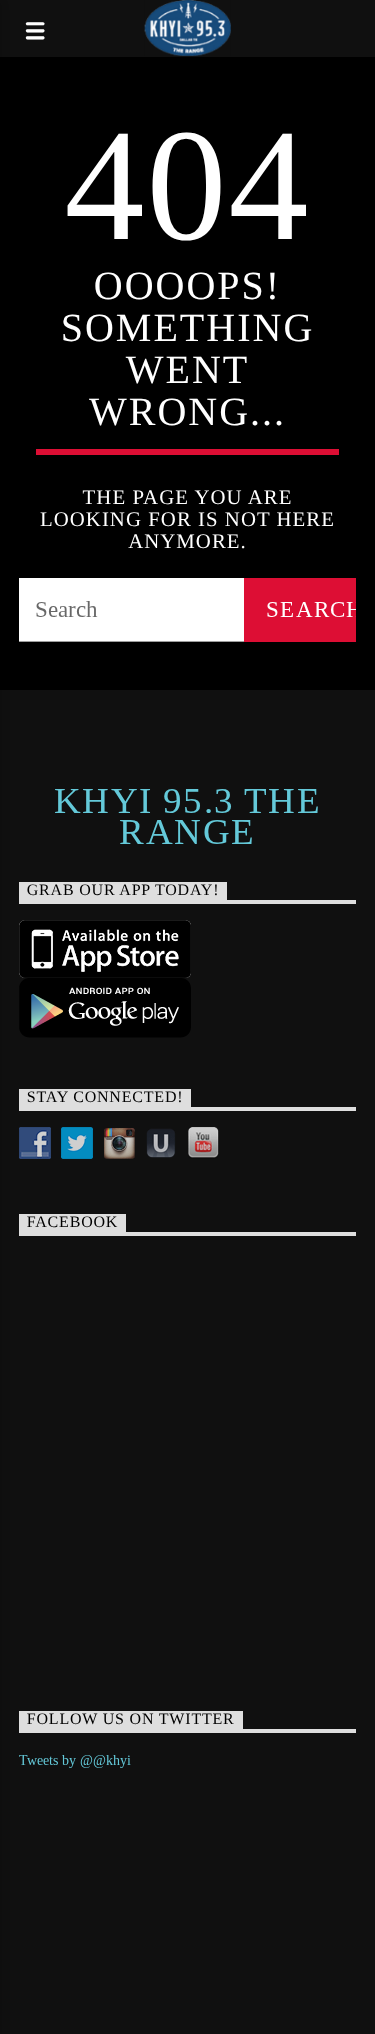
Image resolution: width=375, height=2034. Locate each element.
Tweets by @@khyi (75, 1760)
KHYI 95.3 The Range (188, 816)
